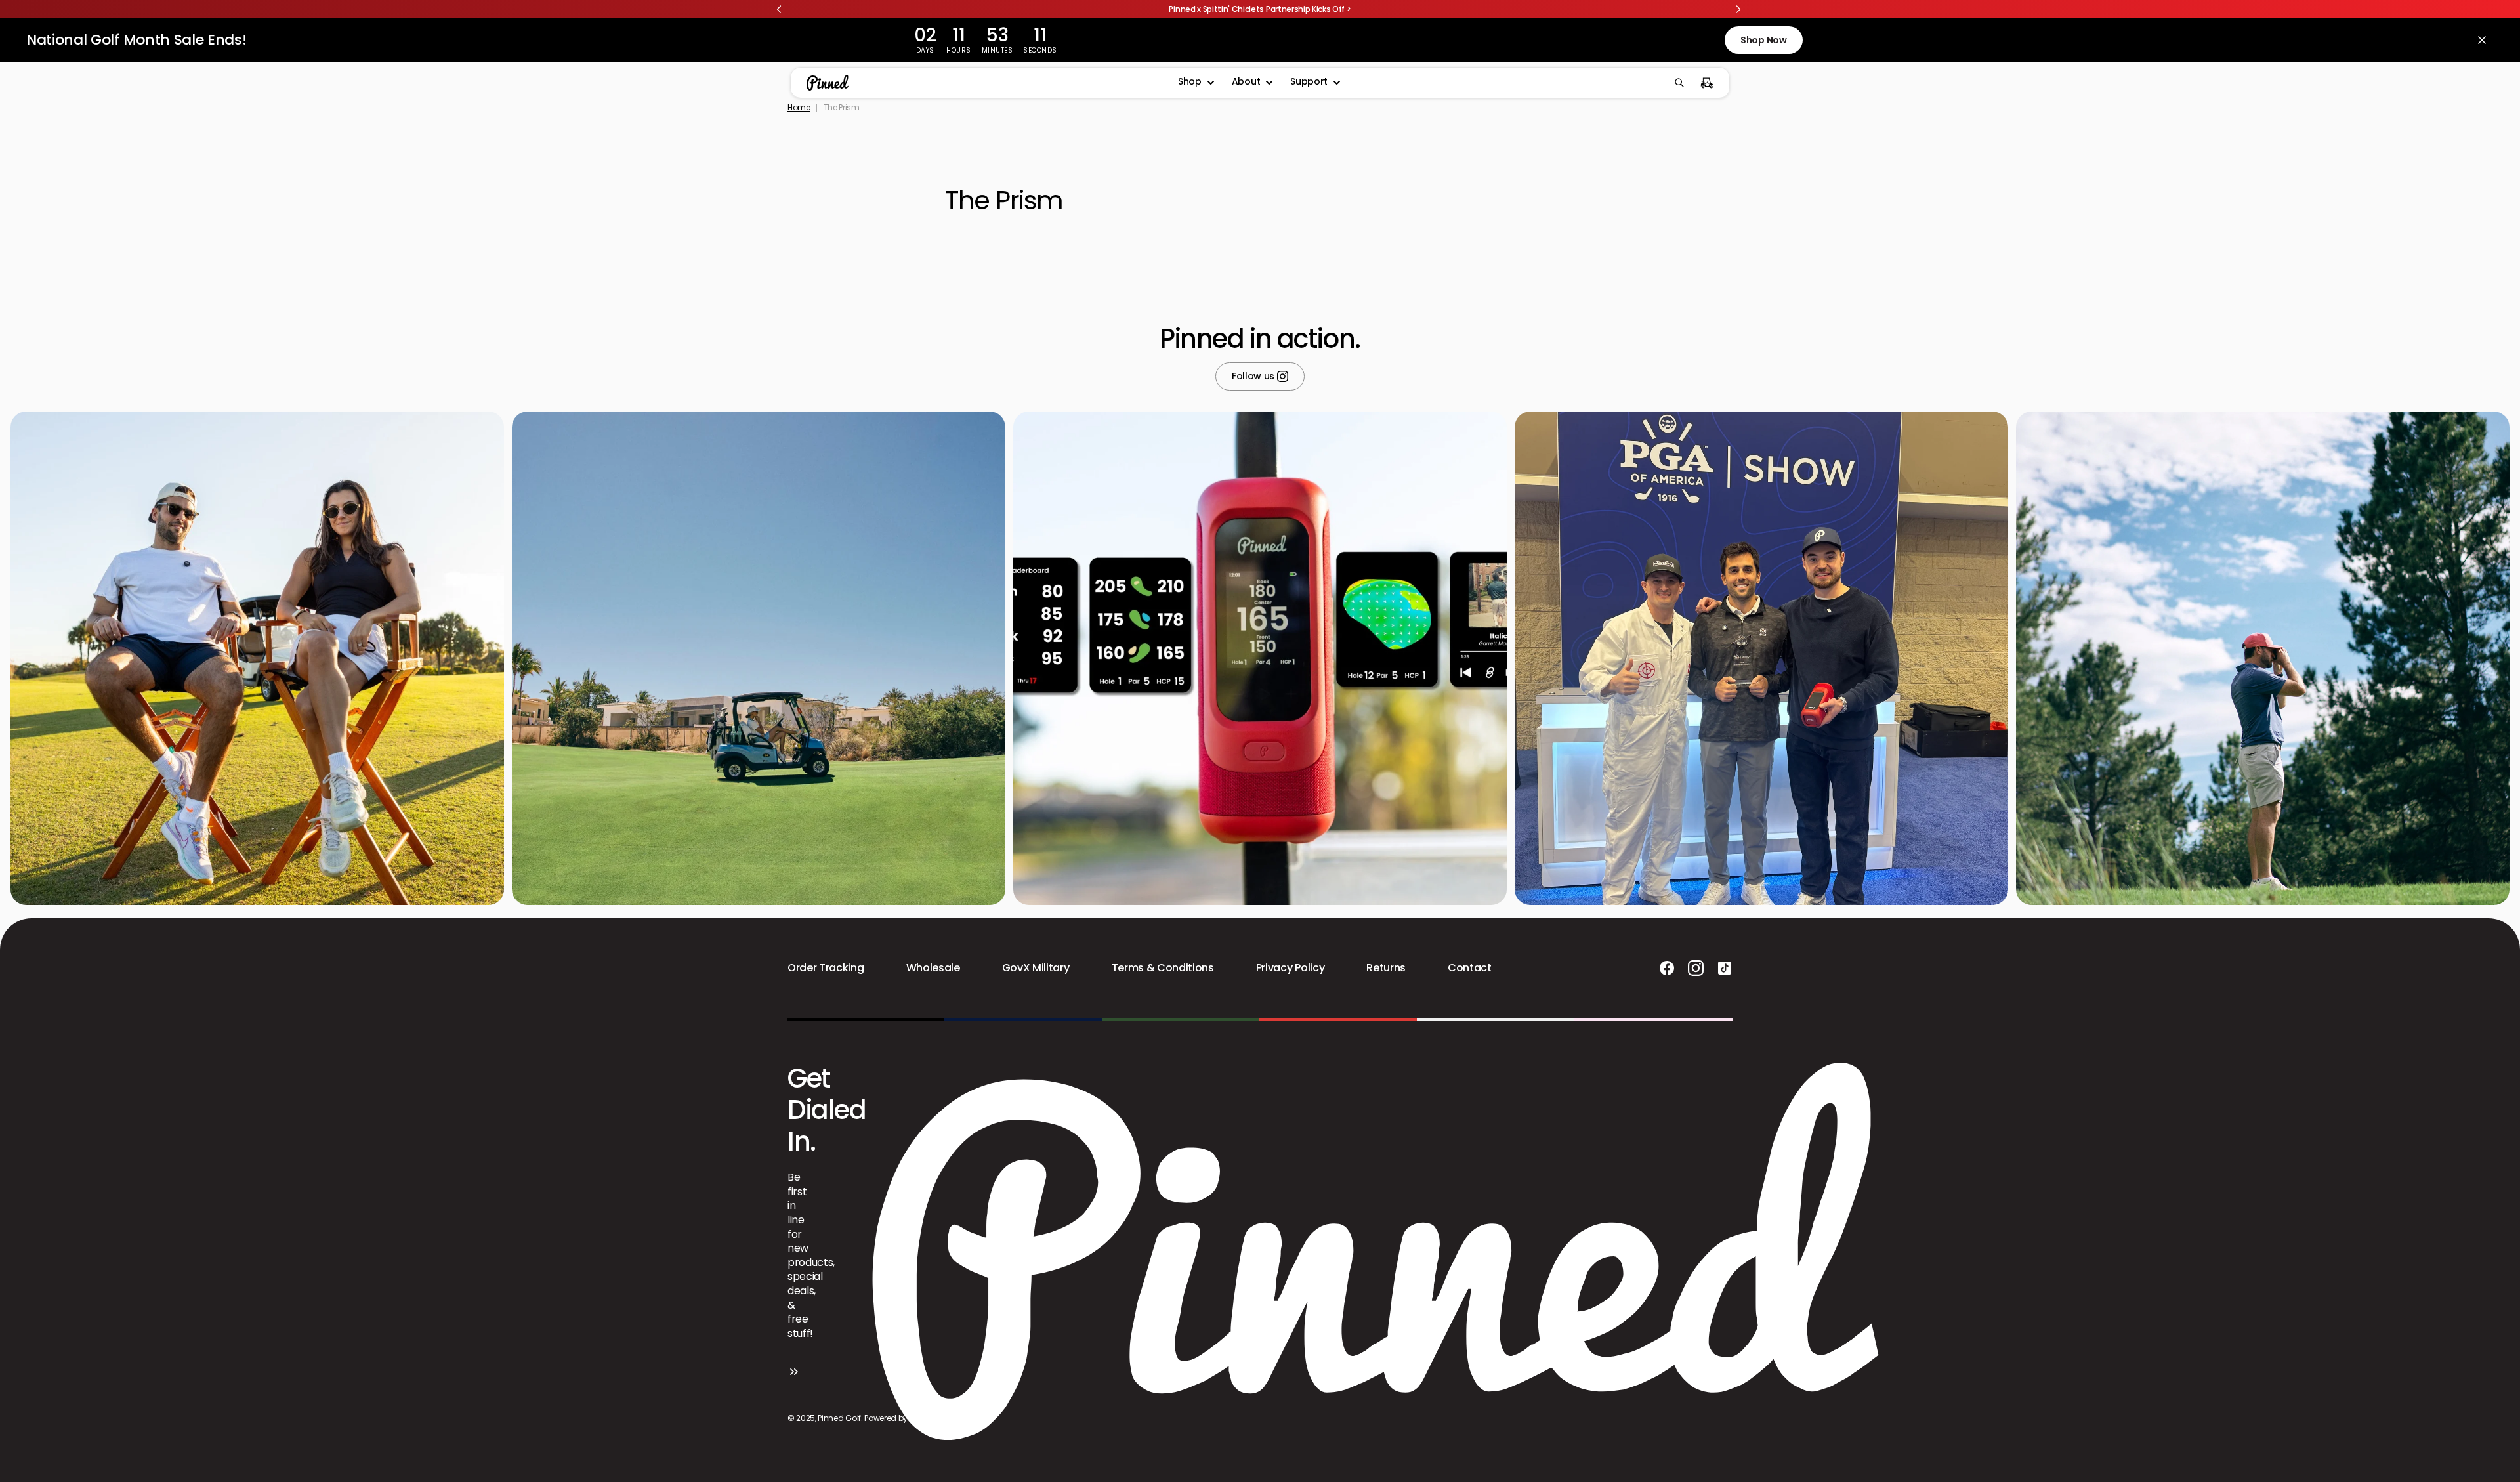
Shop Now (1763, 40)
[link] (1260, 9)
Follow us (1254, 377)
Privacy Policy (1291, 968)
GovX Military (1036, 968)
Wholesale (933, 968)
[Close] (2482, 40)
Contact (1470, 968)
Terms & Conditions (1163, 968)
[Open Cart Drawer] (1707, 83)
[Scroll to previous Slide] (779, 9)
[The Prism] (992, 83)
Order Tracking (826, 968)
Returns (1386, 968)
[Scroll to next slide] (1738, 9)
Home (799, 108)
